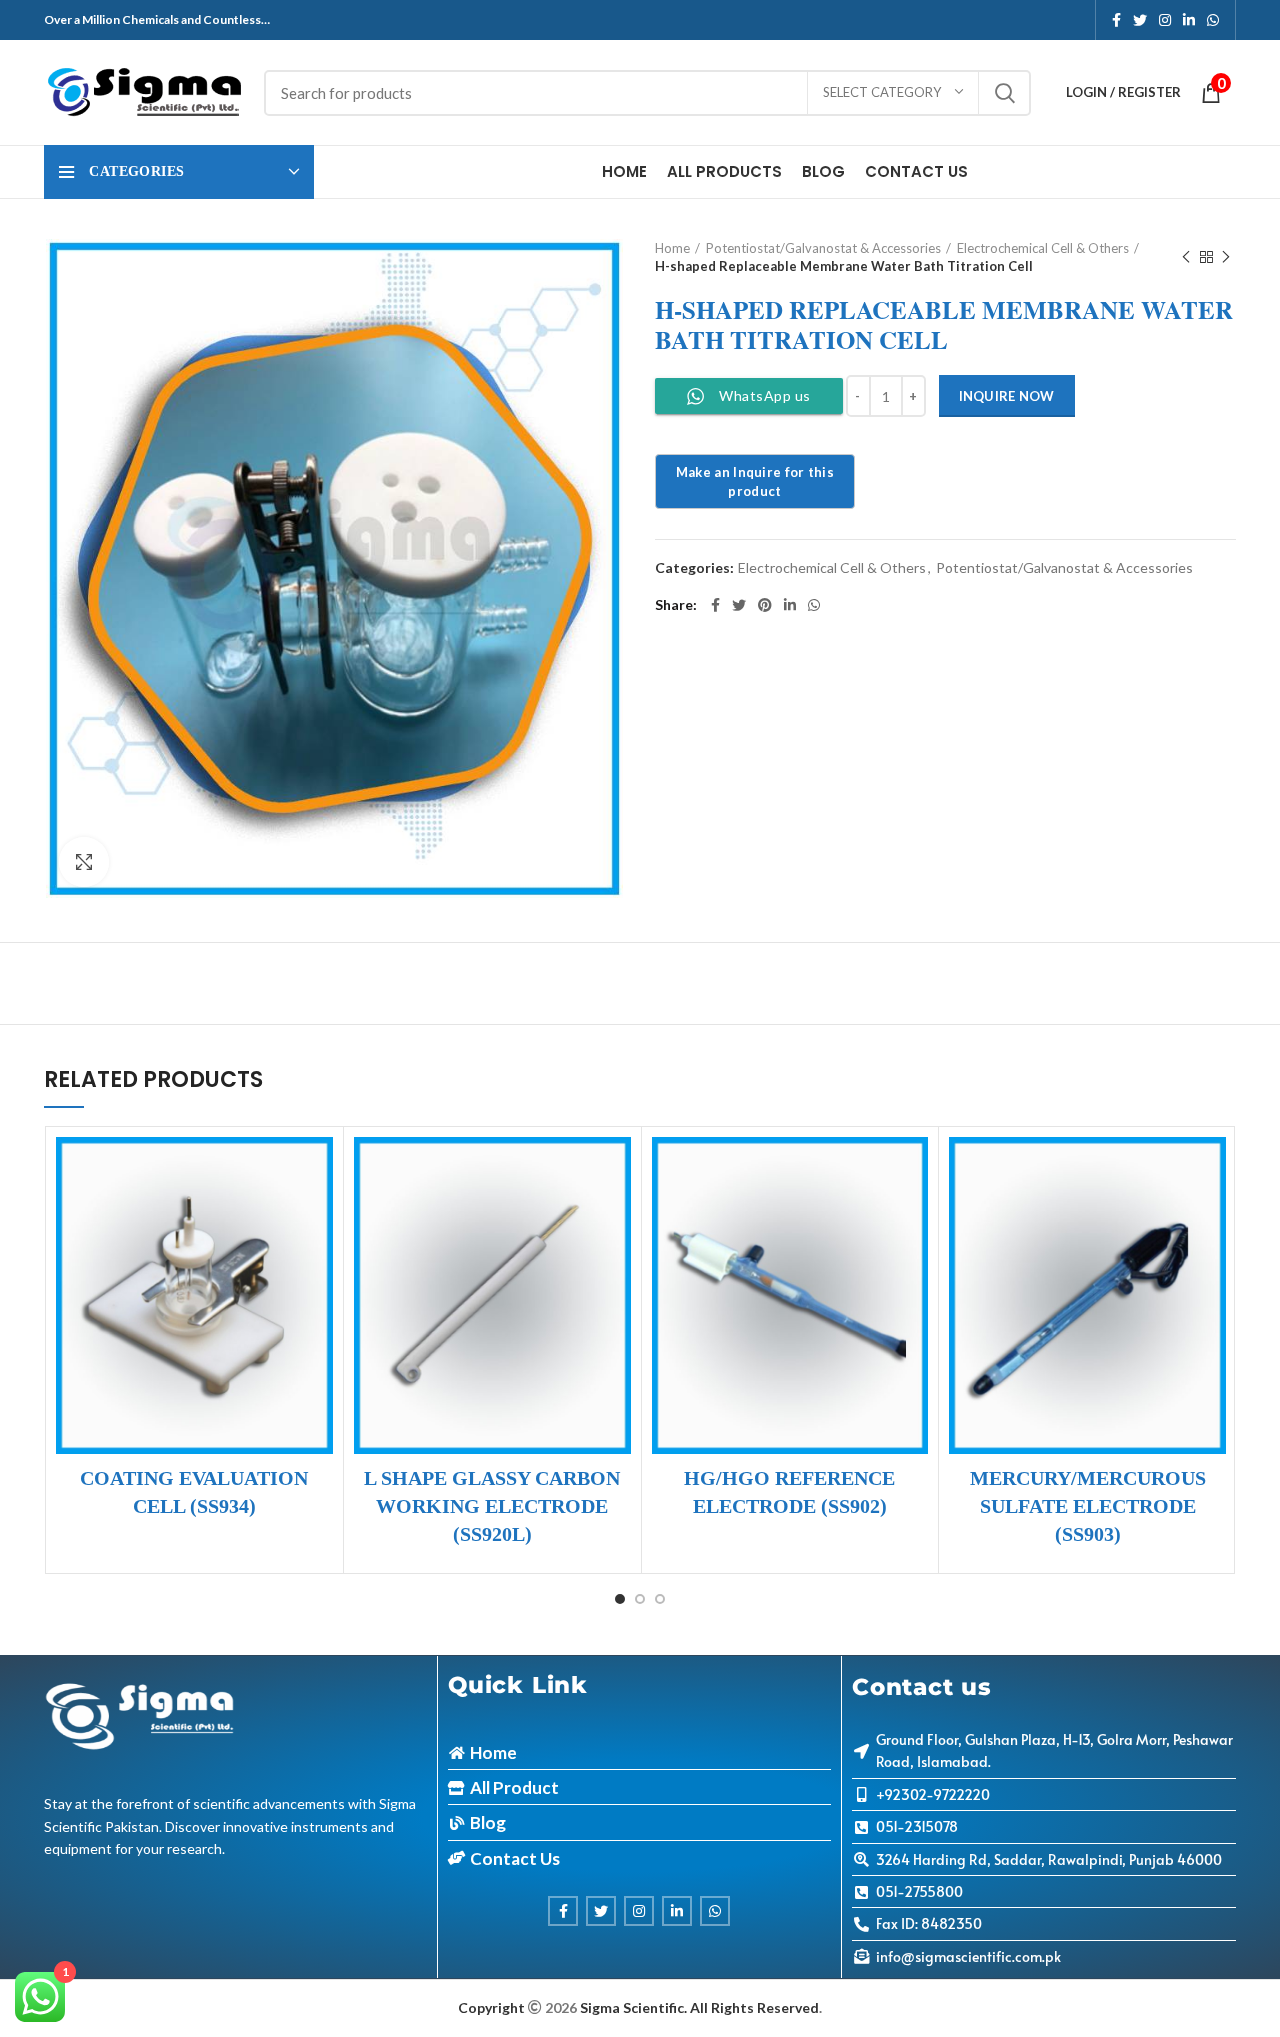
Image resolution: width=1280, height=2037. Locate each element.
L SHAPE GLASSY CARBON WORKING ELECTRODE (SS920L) (492, 1506)
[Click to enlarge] (84, 862)
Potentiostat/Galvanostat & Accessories (823, 248)
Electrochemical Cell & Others (1043, 248)
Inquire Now (1007, 396)
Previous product (1186, 257)
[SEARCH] (1004, 93)
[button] (223, 1169)
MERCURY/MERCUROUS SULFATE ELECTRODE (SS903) (1088, 1506)
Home (672, 248)
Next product (1226, 257)
